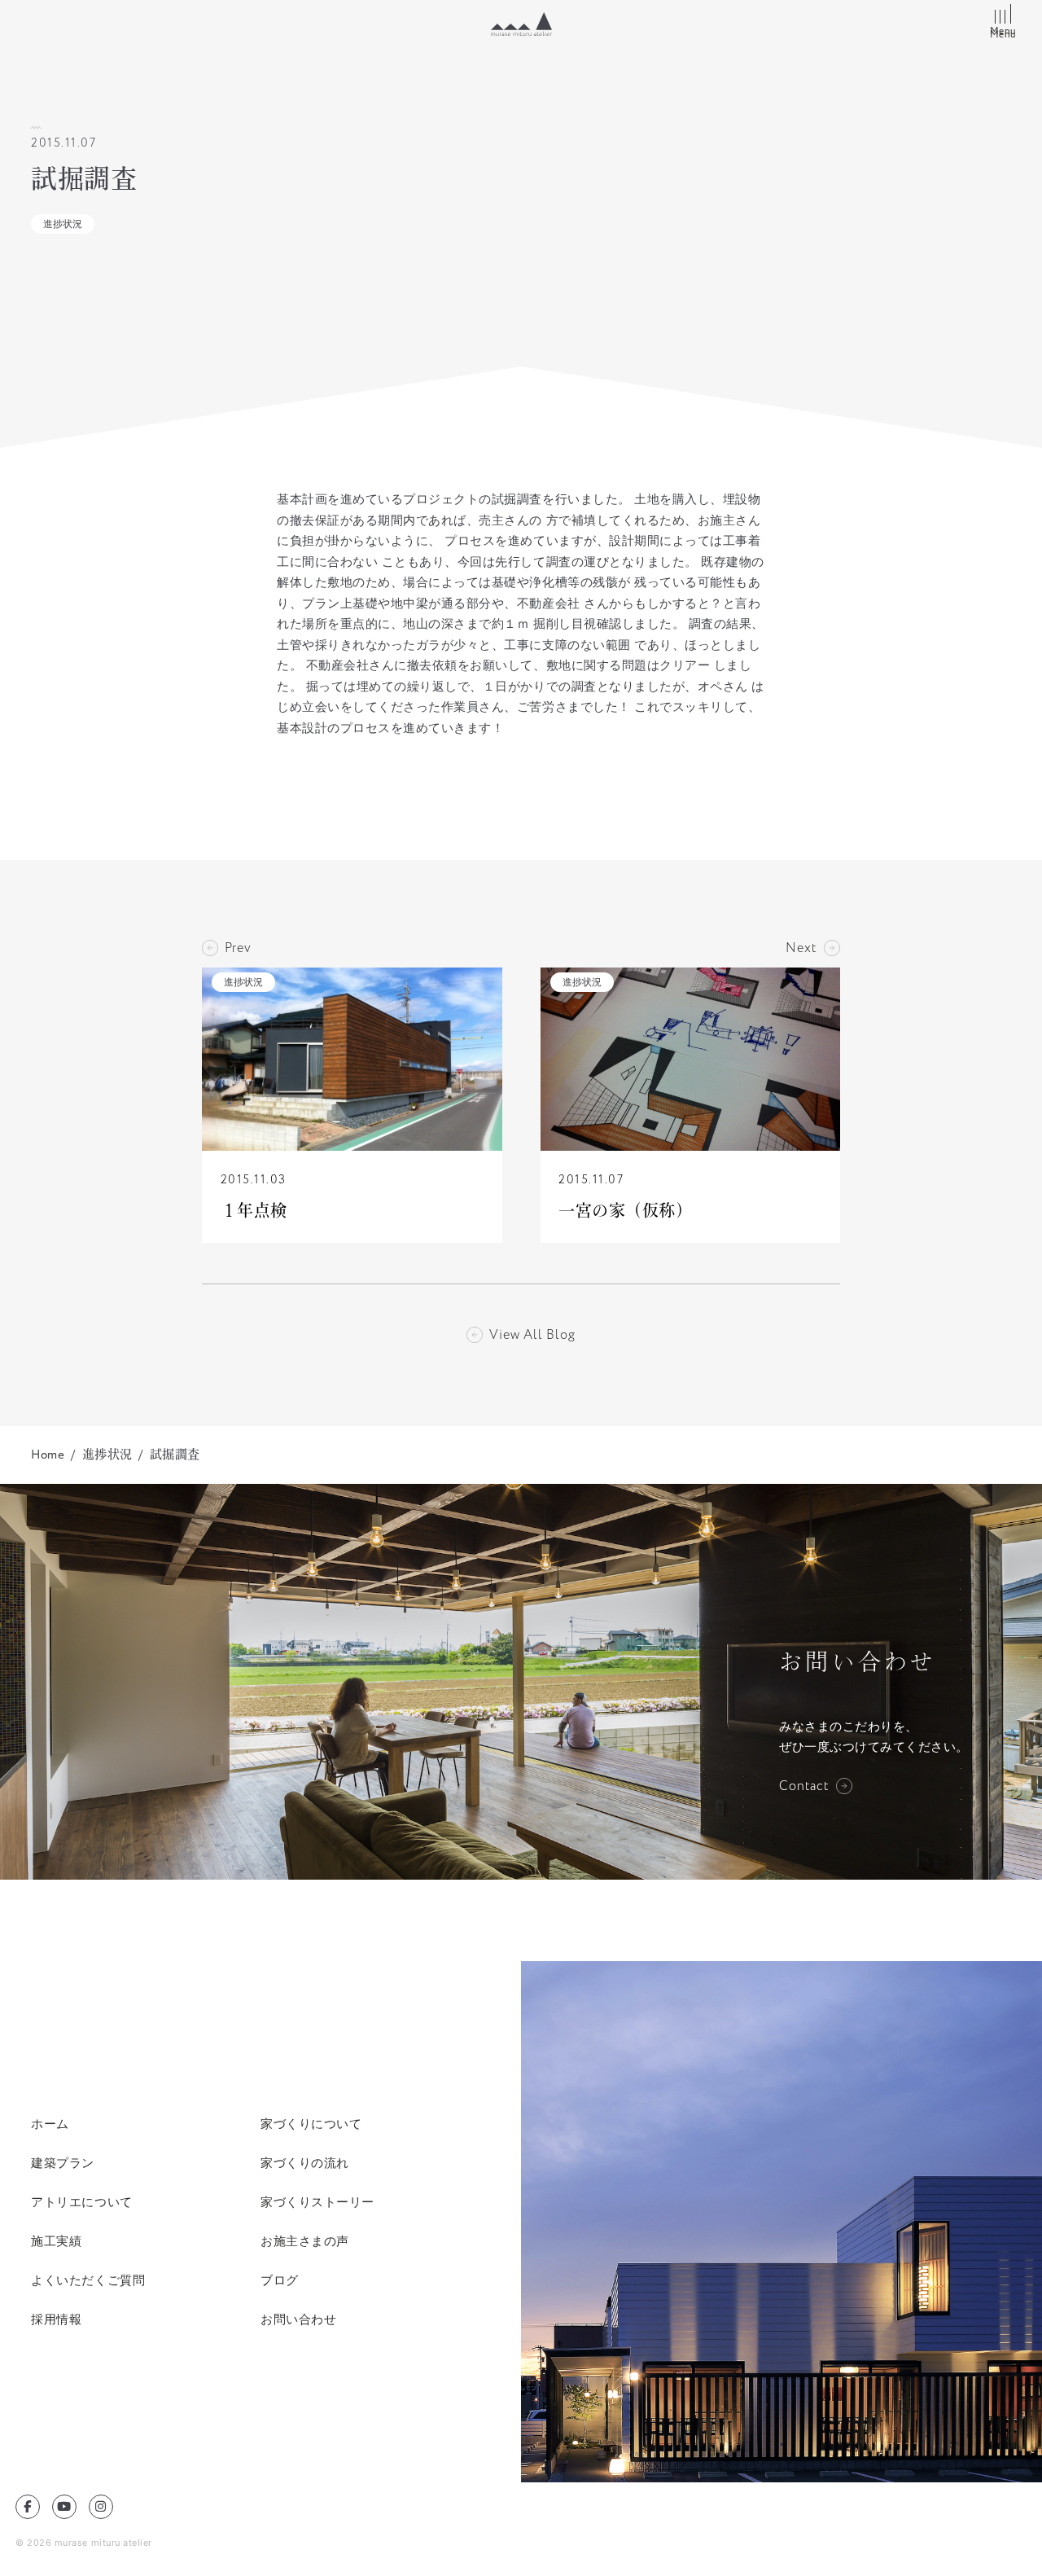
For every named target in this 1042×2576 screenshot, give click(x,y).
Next (801, 948)
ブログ (280, 2280)
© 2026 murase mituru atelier (84, 2543)
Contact (804, 1786)
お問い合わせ (298, 2319)
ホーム (50, 2124)
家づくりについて (311, 2124)
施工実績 (56, 2241)
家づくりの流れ (305, 2163)
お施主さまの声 (305, 2241)
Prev (238, 948)
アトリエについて (81, 2202)
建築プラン (63, 2163)
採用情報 (56, 2319)
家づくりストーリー (317, 2202)
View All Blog (532, 1335)
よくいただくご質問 (88, 2280)
